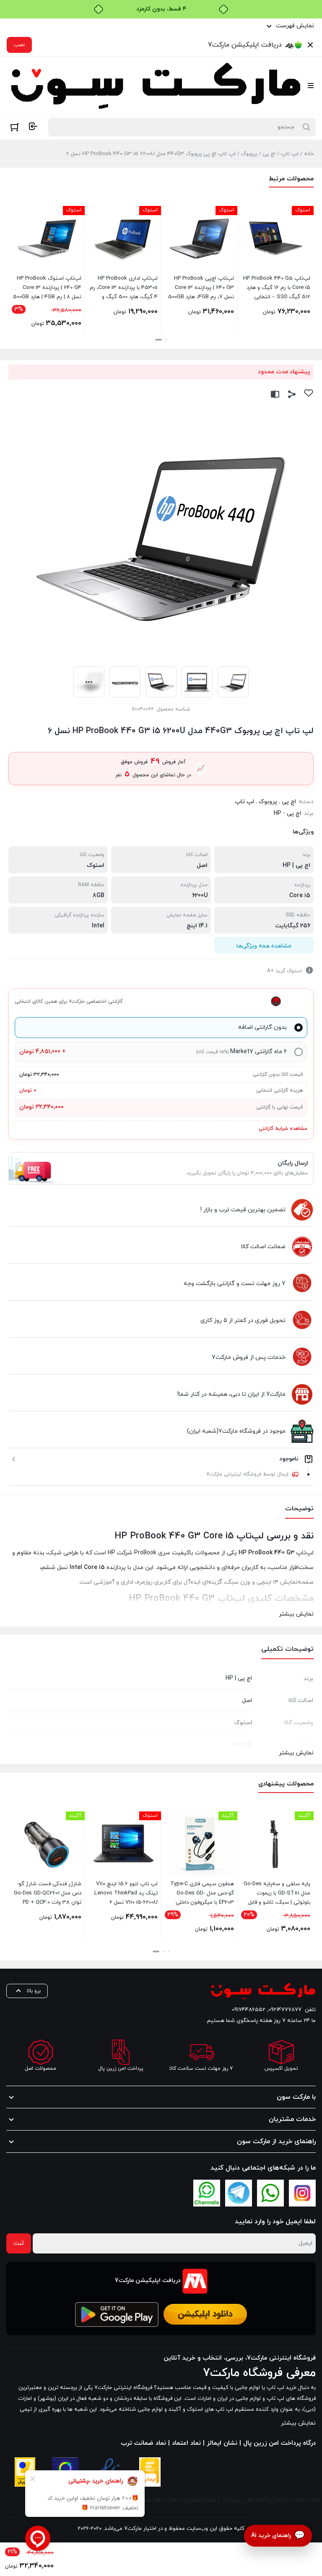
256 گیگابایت (293, 926)
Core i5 (300, 896)
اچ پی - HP (287, 813)
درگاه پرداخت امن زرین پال (254, 2500)
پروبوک (249, 154)
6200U (200, 896)
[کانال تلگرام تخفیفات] (239, 2193)
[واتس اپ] (270, 2193)
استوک (96, 865)
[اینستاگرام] (302, 2193)
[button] (166, 340)
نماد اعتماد (306, 2500)
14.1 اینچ (197, 926)
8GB (99, 896)
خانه (309, 154)
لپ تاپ (290, 154)
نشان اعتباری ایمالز (192, 2500)
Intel (98, 926)
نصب (19, 45)
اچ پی (269, 154)
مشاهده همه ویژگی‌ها (264, 946)
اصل (202, 865)
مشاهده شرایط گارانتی (283, 1129)
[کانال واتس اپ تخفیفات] (207, 2193)
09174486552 (249, 2010)
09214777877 (285, 2010)
